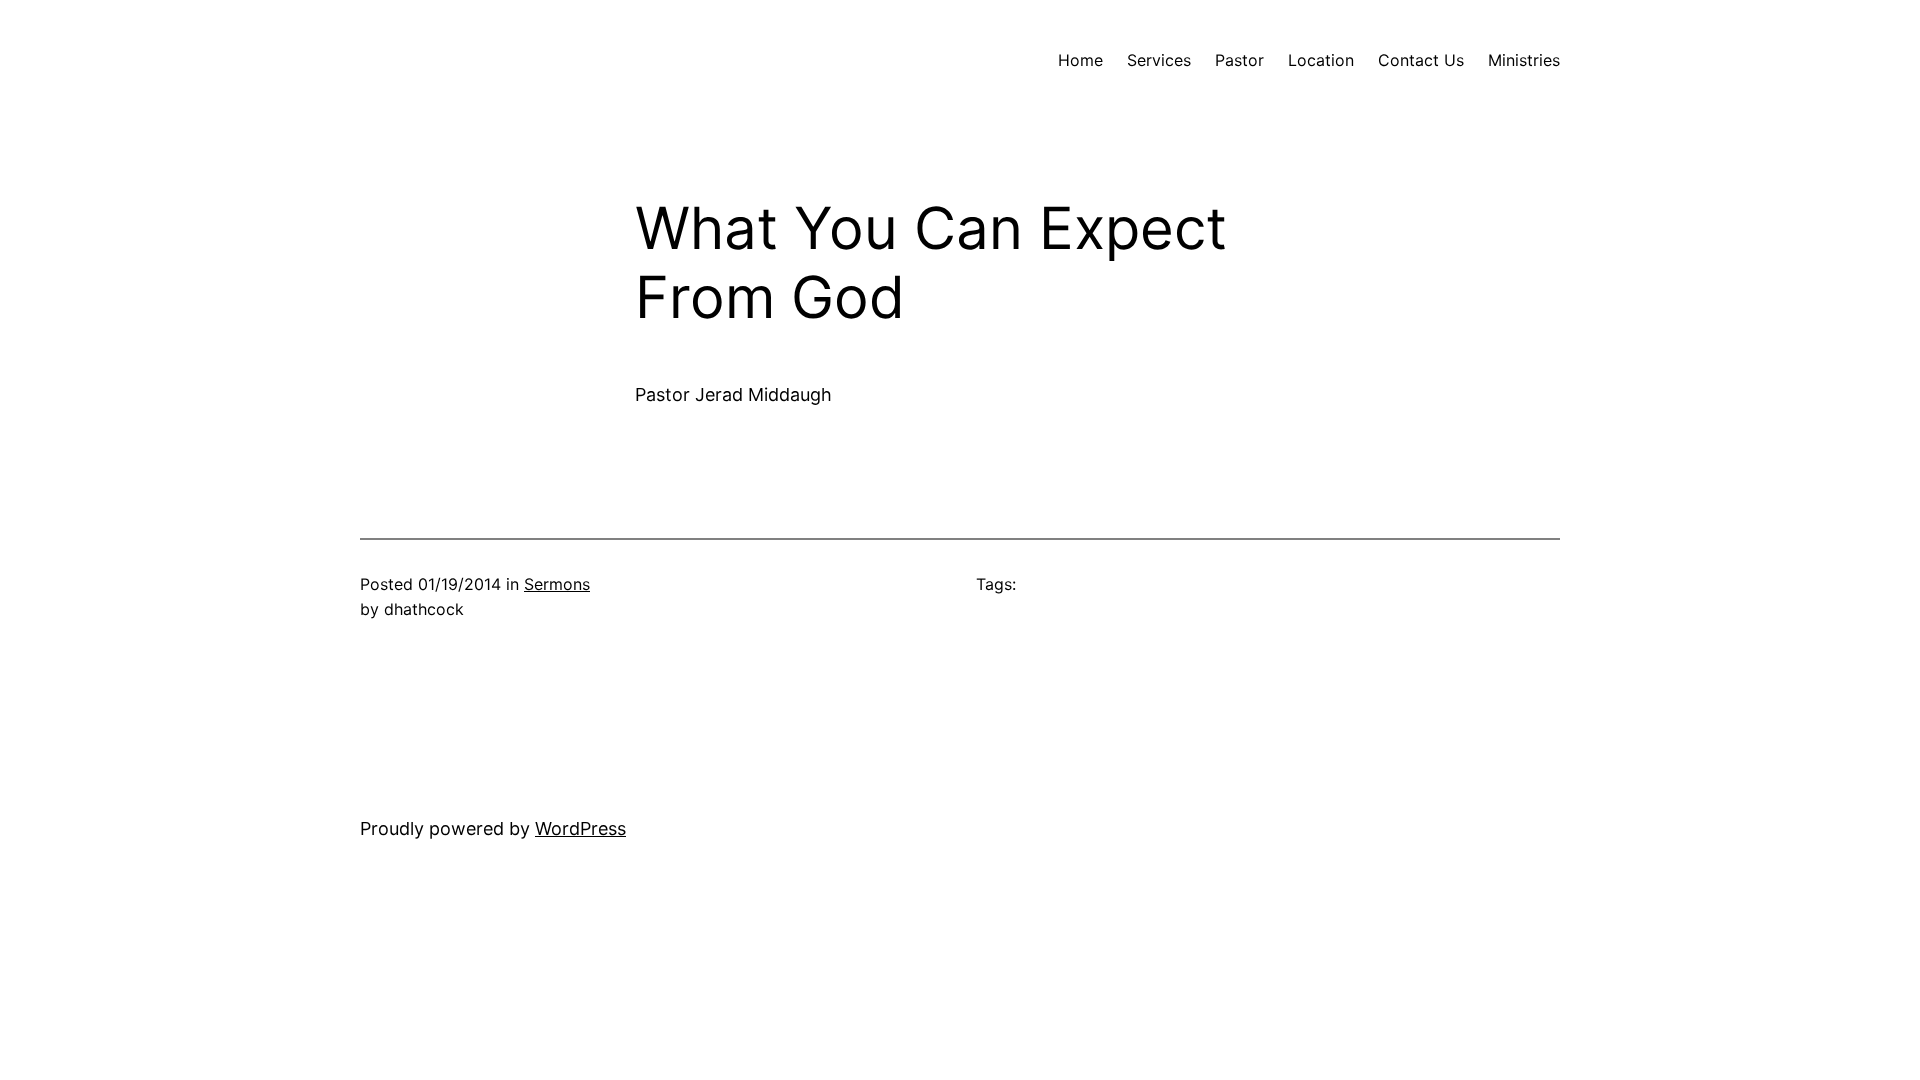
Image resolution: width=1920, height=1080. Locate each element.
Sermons (557, 584)
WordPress (580, 828)
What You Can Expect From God (931, 263)
